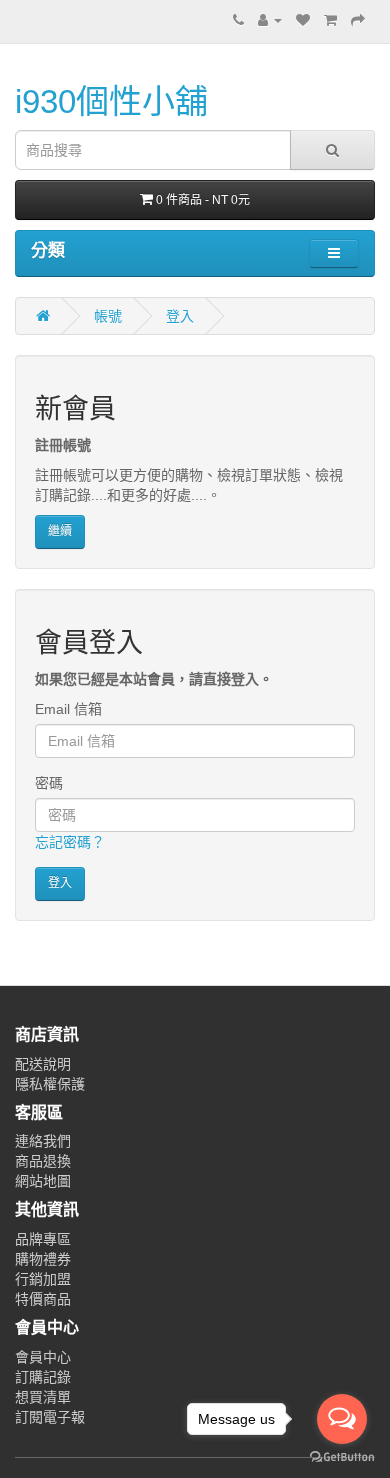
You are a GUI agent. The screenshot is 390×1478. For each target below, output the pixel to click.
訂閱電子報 (50, 1417)
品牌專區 (43, 1239)
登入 (180, 316)
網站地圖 (43, 1181)
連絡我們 (43, 1141)
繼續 (60, 531)
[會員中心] (270, 20)
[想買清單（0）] (303, 20)
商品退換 (43, 1161)
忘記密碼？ (70, 842)
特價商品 (43, 1299)
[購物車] (330, 20)
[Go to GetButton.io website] (342, 1457)
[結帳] (358, 20)
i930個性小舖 (111, 101)
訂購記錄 (43, 1377)
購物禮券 (43, 1259)
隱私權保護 (50, 1084)
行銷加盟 (43, 1279)
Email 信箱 (68, 709)
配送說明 (43, 1064)
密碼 (49, 783)
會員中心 (43, 1357)
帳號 (108, 316)
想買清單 (43, 1397)
